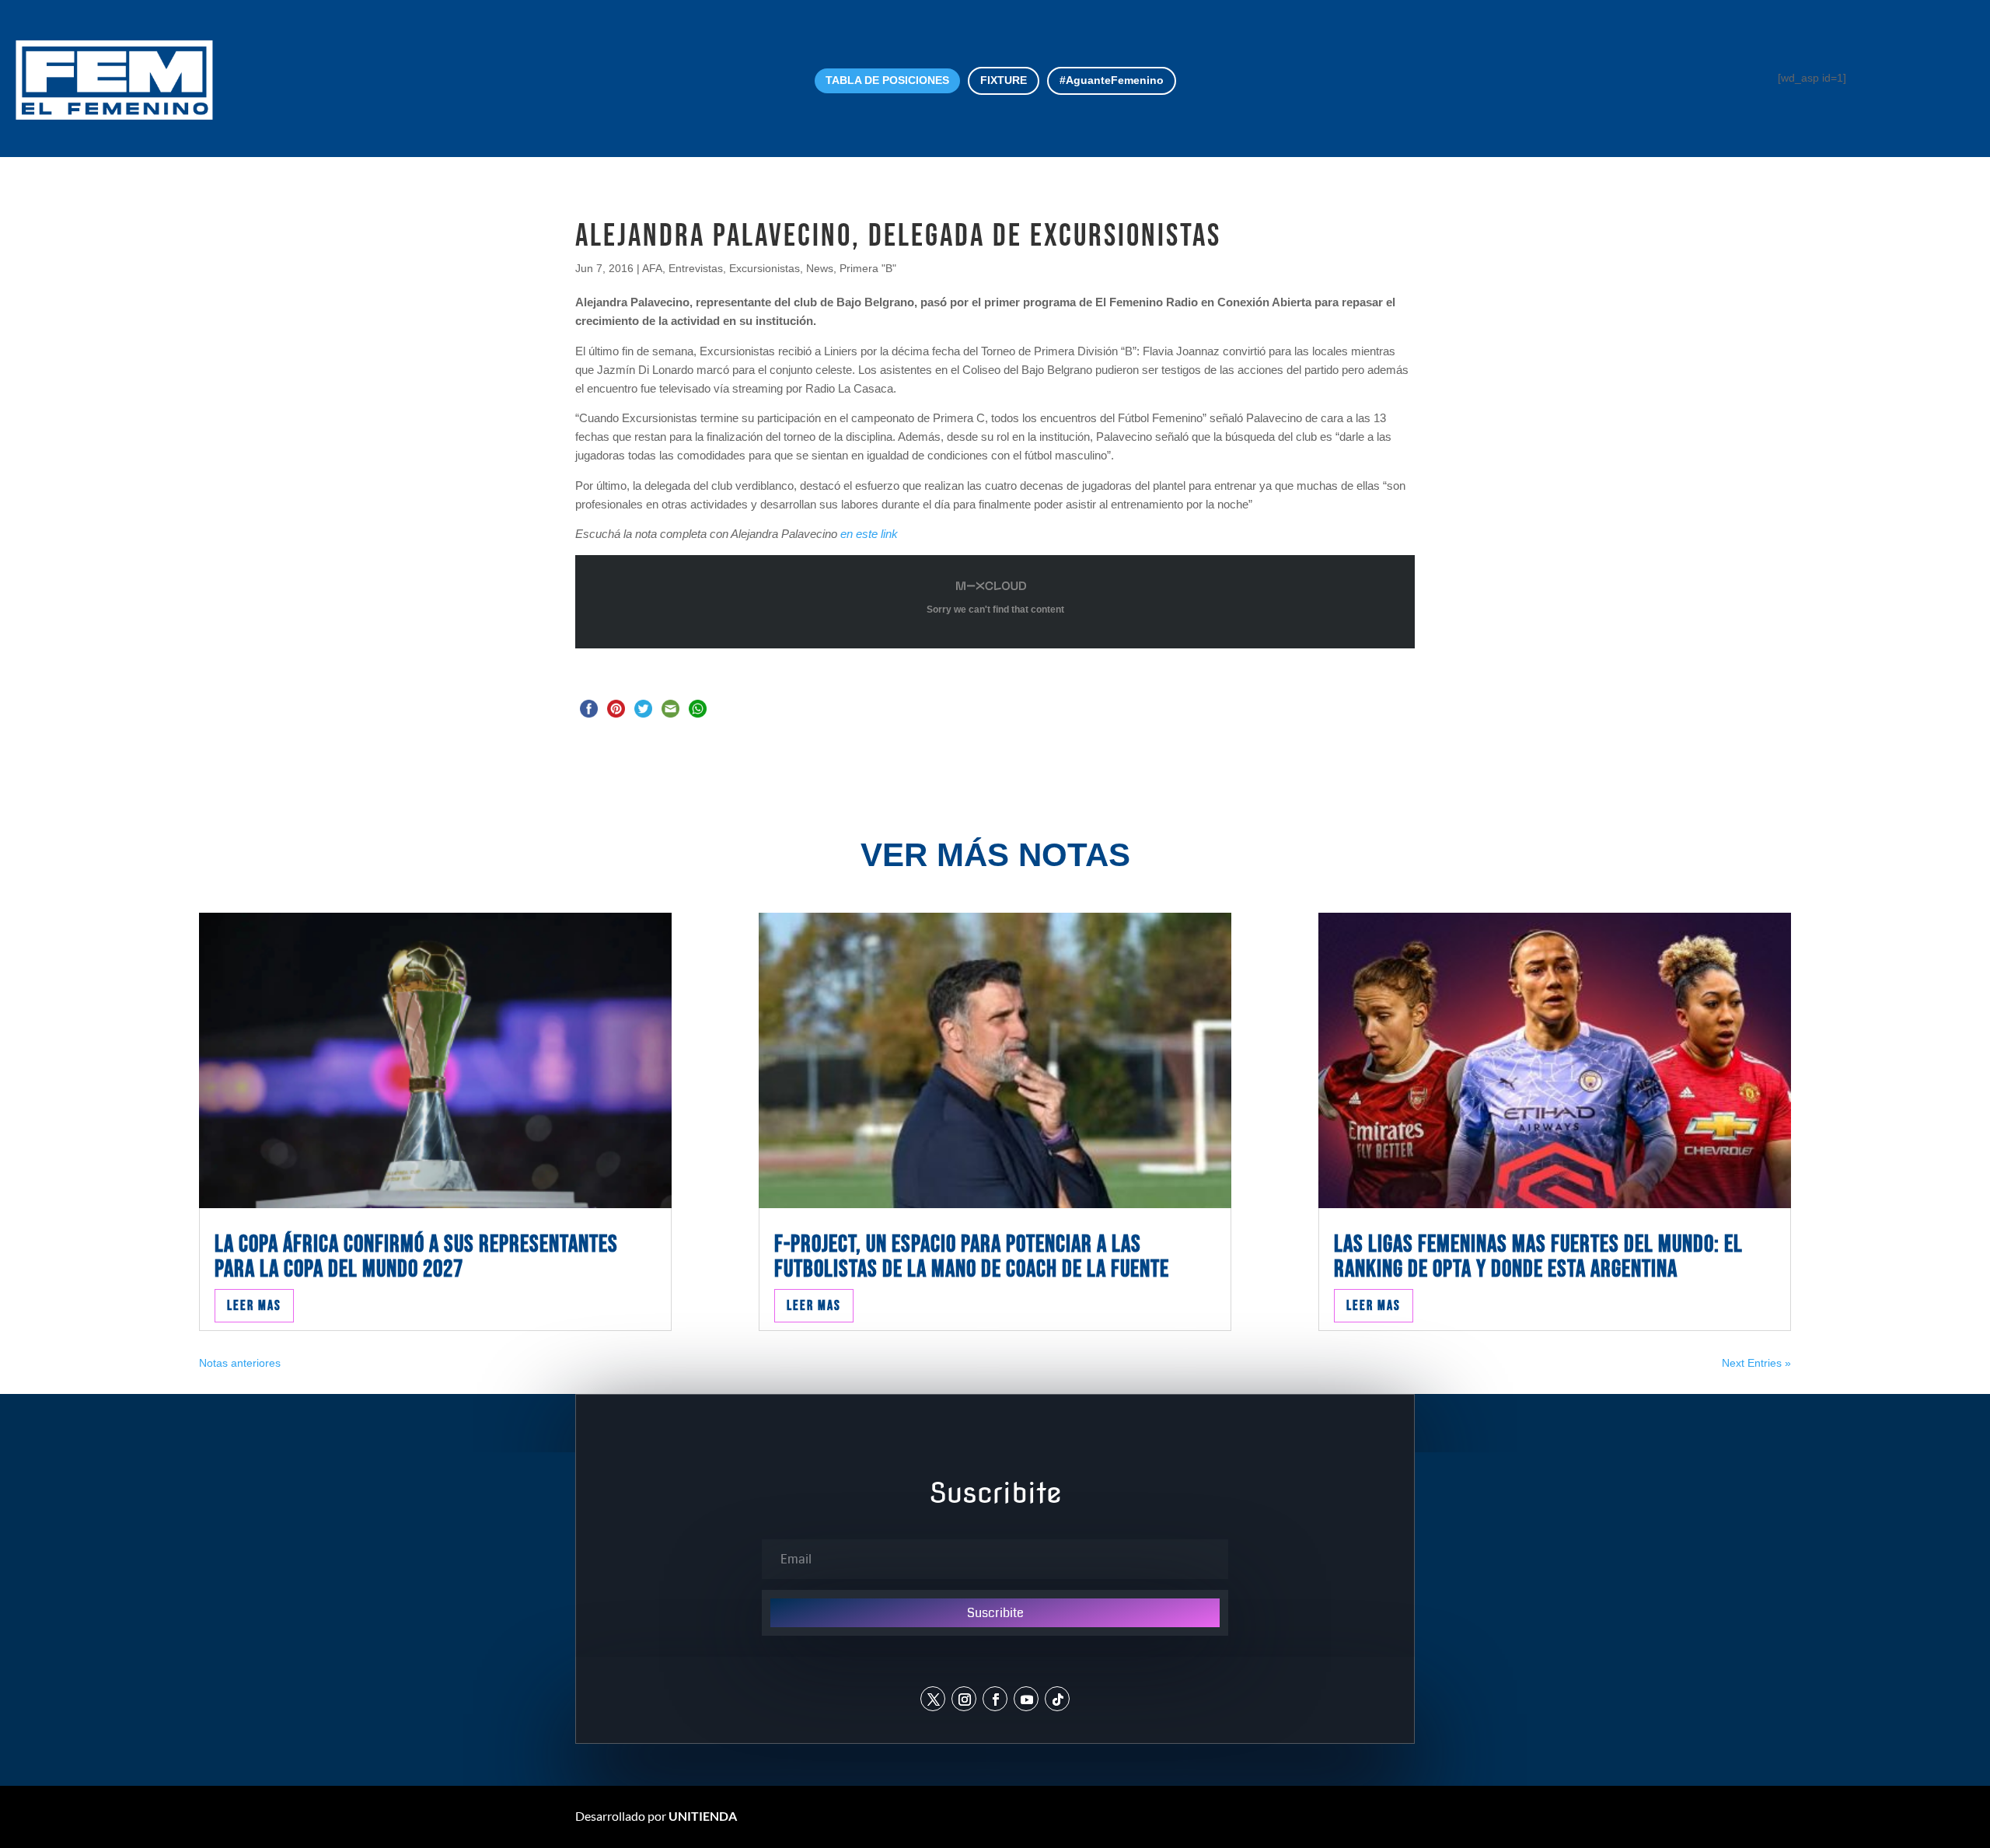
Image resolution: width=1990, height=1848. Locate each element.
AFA (652, 268)
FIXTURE (1004, 80)
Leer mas (254, 1306)
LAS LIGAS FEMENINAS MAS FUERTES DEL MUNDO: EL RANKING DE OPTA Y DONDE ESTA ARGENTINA (1538, 1257)
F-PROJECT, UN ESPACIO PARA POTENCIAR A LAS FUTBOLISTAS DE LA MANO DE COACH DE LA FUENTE (972, 1257)
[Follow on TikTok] (1057, 1699)
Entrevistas (696, 268)
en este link (869, 534)
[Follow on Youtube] (1026, 1699)
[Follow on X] (933, 1699)
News (820, 268)
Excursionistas (765, 268)
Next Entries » (1756, 1363)
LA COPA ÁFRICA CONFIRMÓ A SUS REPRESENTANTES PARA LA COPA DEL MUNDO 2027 (416, 1257)
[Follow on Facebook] (995, 1699)
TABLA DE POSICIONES (887, 80)
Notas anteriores (240, 1363)
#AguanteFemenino (1112, 80)
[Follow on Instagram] (964, 1699)
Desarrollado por (656, 1816)
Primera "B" (868, 268)
